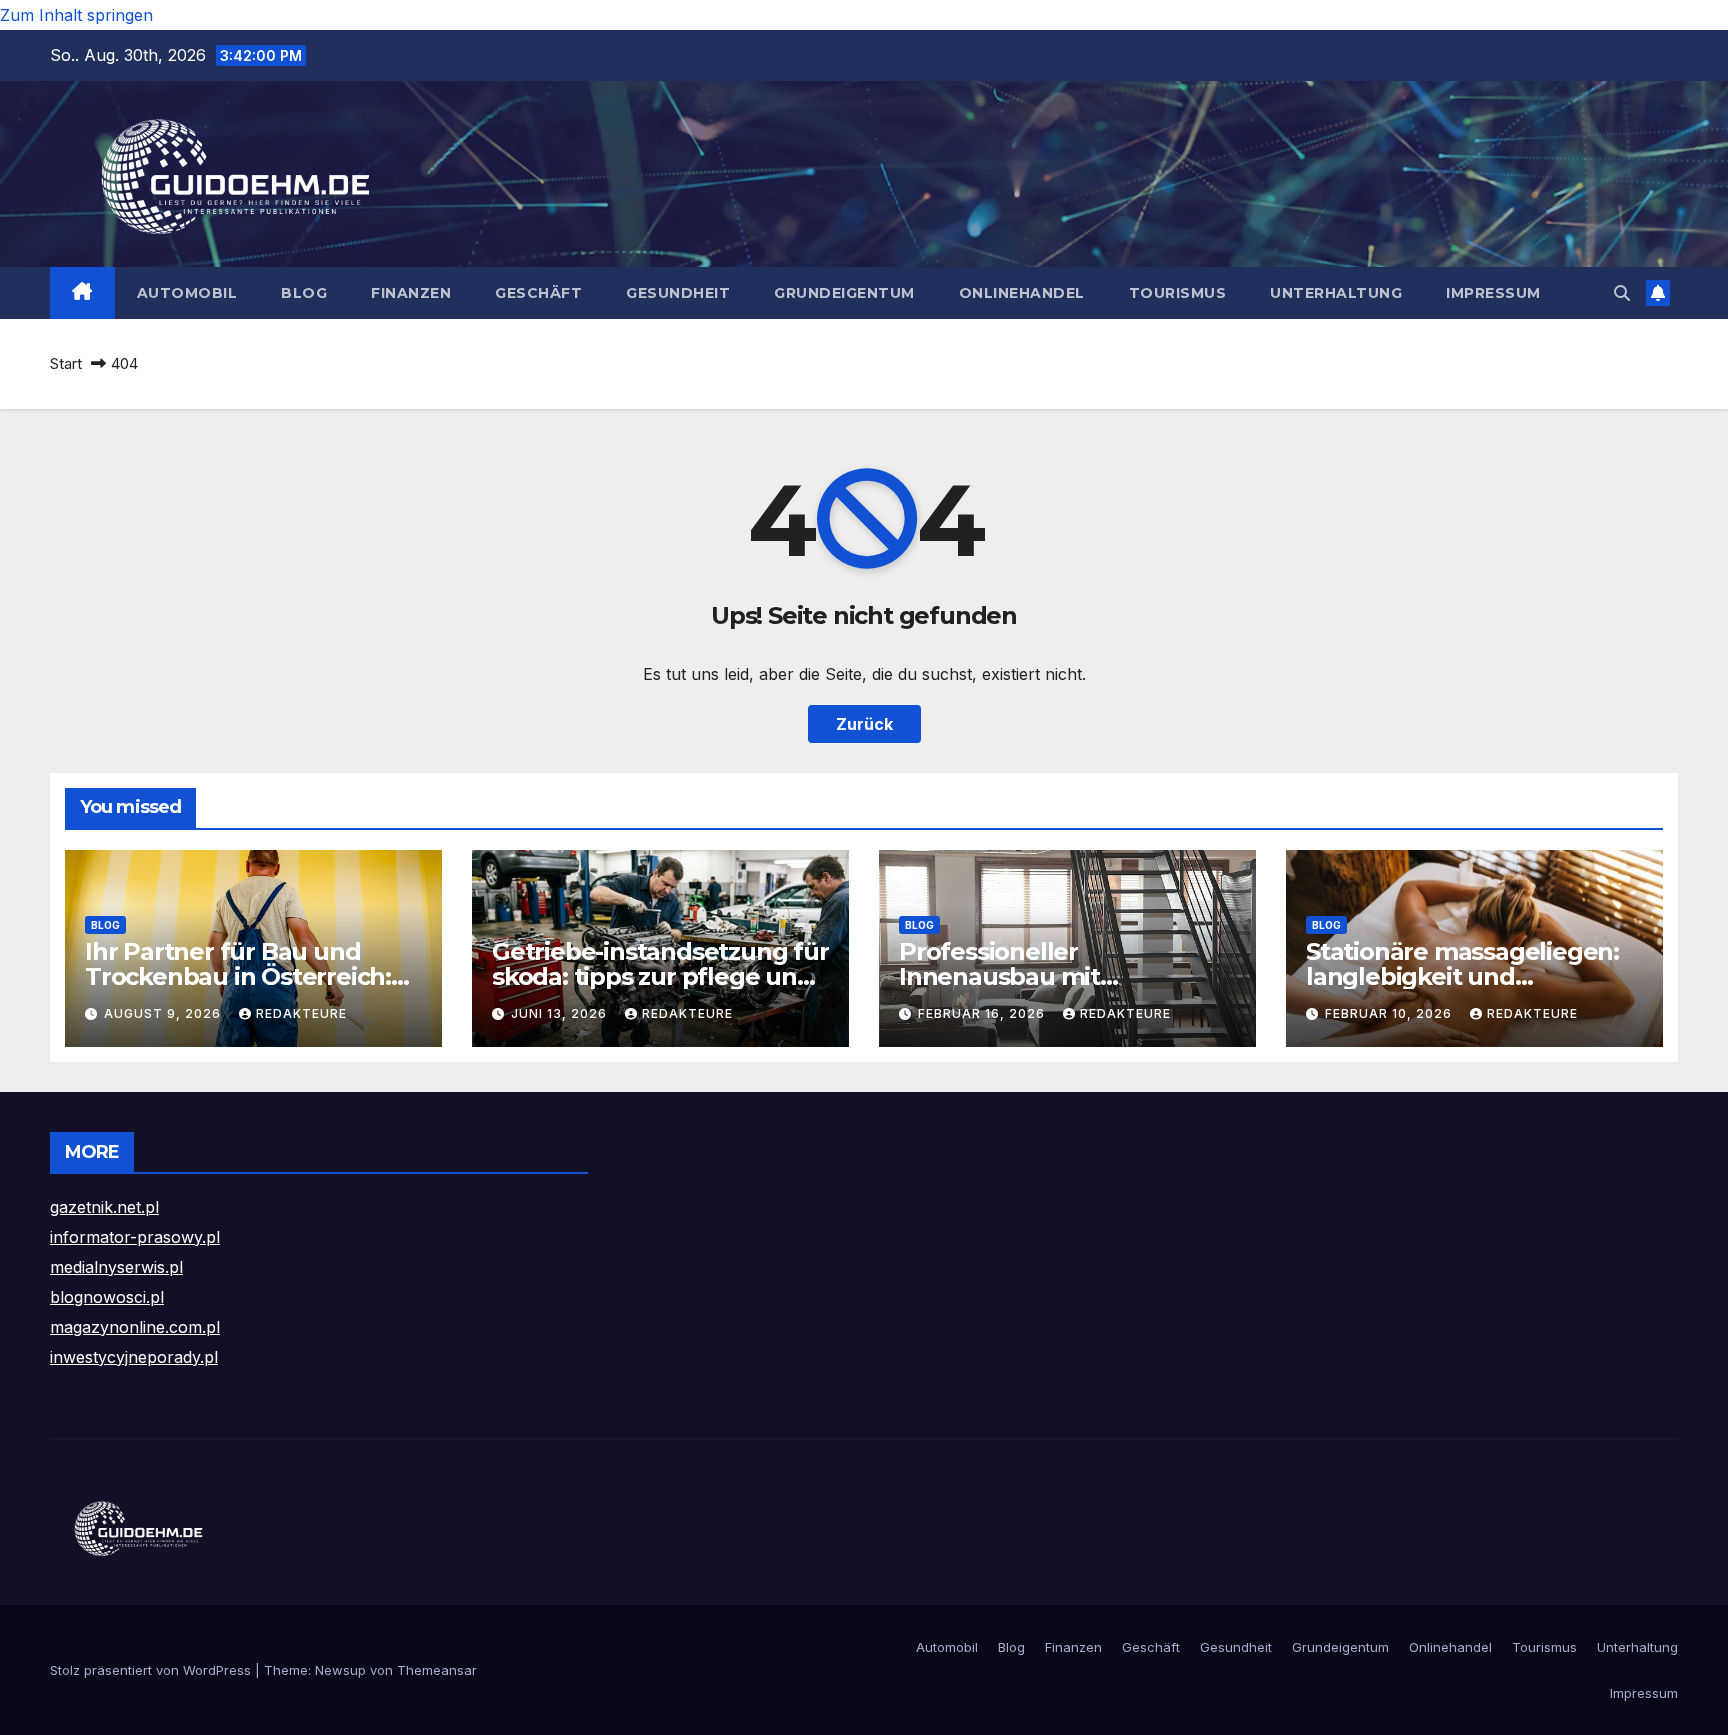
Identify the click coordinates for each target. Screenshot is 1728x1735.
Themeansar (437, 1670)
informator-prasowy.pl (135, 1237)
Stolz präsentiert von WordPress (152, 1670)
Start (66, 363)
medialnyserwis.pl (116, 1267)
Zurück (864, 724)
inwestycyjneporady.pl (134, 1357)
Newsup (340, 1670)
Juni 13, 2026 (561, 1013)
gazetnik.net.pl (104, 1207)
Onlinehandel (1022, 293)
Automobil (187, 293)
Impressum (1493, 293)
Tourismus (1178, 293)
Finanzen (411, 293)
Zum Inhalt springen (76, 15)
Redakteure (301, 1013)
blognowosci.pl (107, 1297)
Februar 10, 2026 (1390, 1013)
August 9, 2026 (164, 1013)
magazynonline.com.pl (135, 1327)
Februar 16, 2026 (983, 1013)
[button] (1622, 293)
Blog (304, 293)
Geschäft (538, 293)
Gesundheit (678, 293)
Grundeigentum (844, 293)
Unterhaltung (1336, 293)
